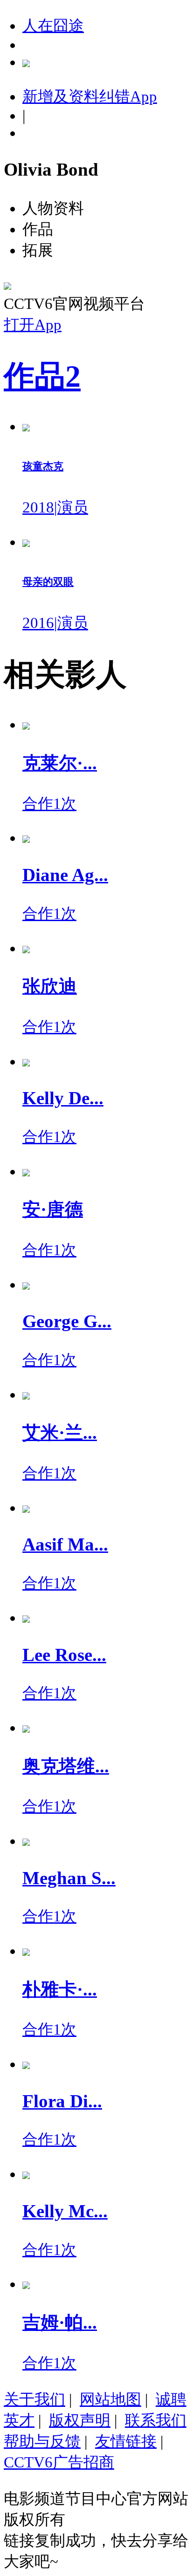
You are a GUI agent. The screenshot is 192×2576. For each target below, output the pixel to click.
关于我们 (34, 2399)
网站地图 (110, 2399)
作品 (42, 376)
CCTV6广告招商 (59, 2462)
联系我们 (156, 2420)
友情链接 (126, 2441)
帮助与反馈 (42, 2441)
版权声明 (80, 2420)
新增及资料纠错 (90, 96)
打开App (33, 325)
